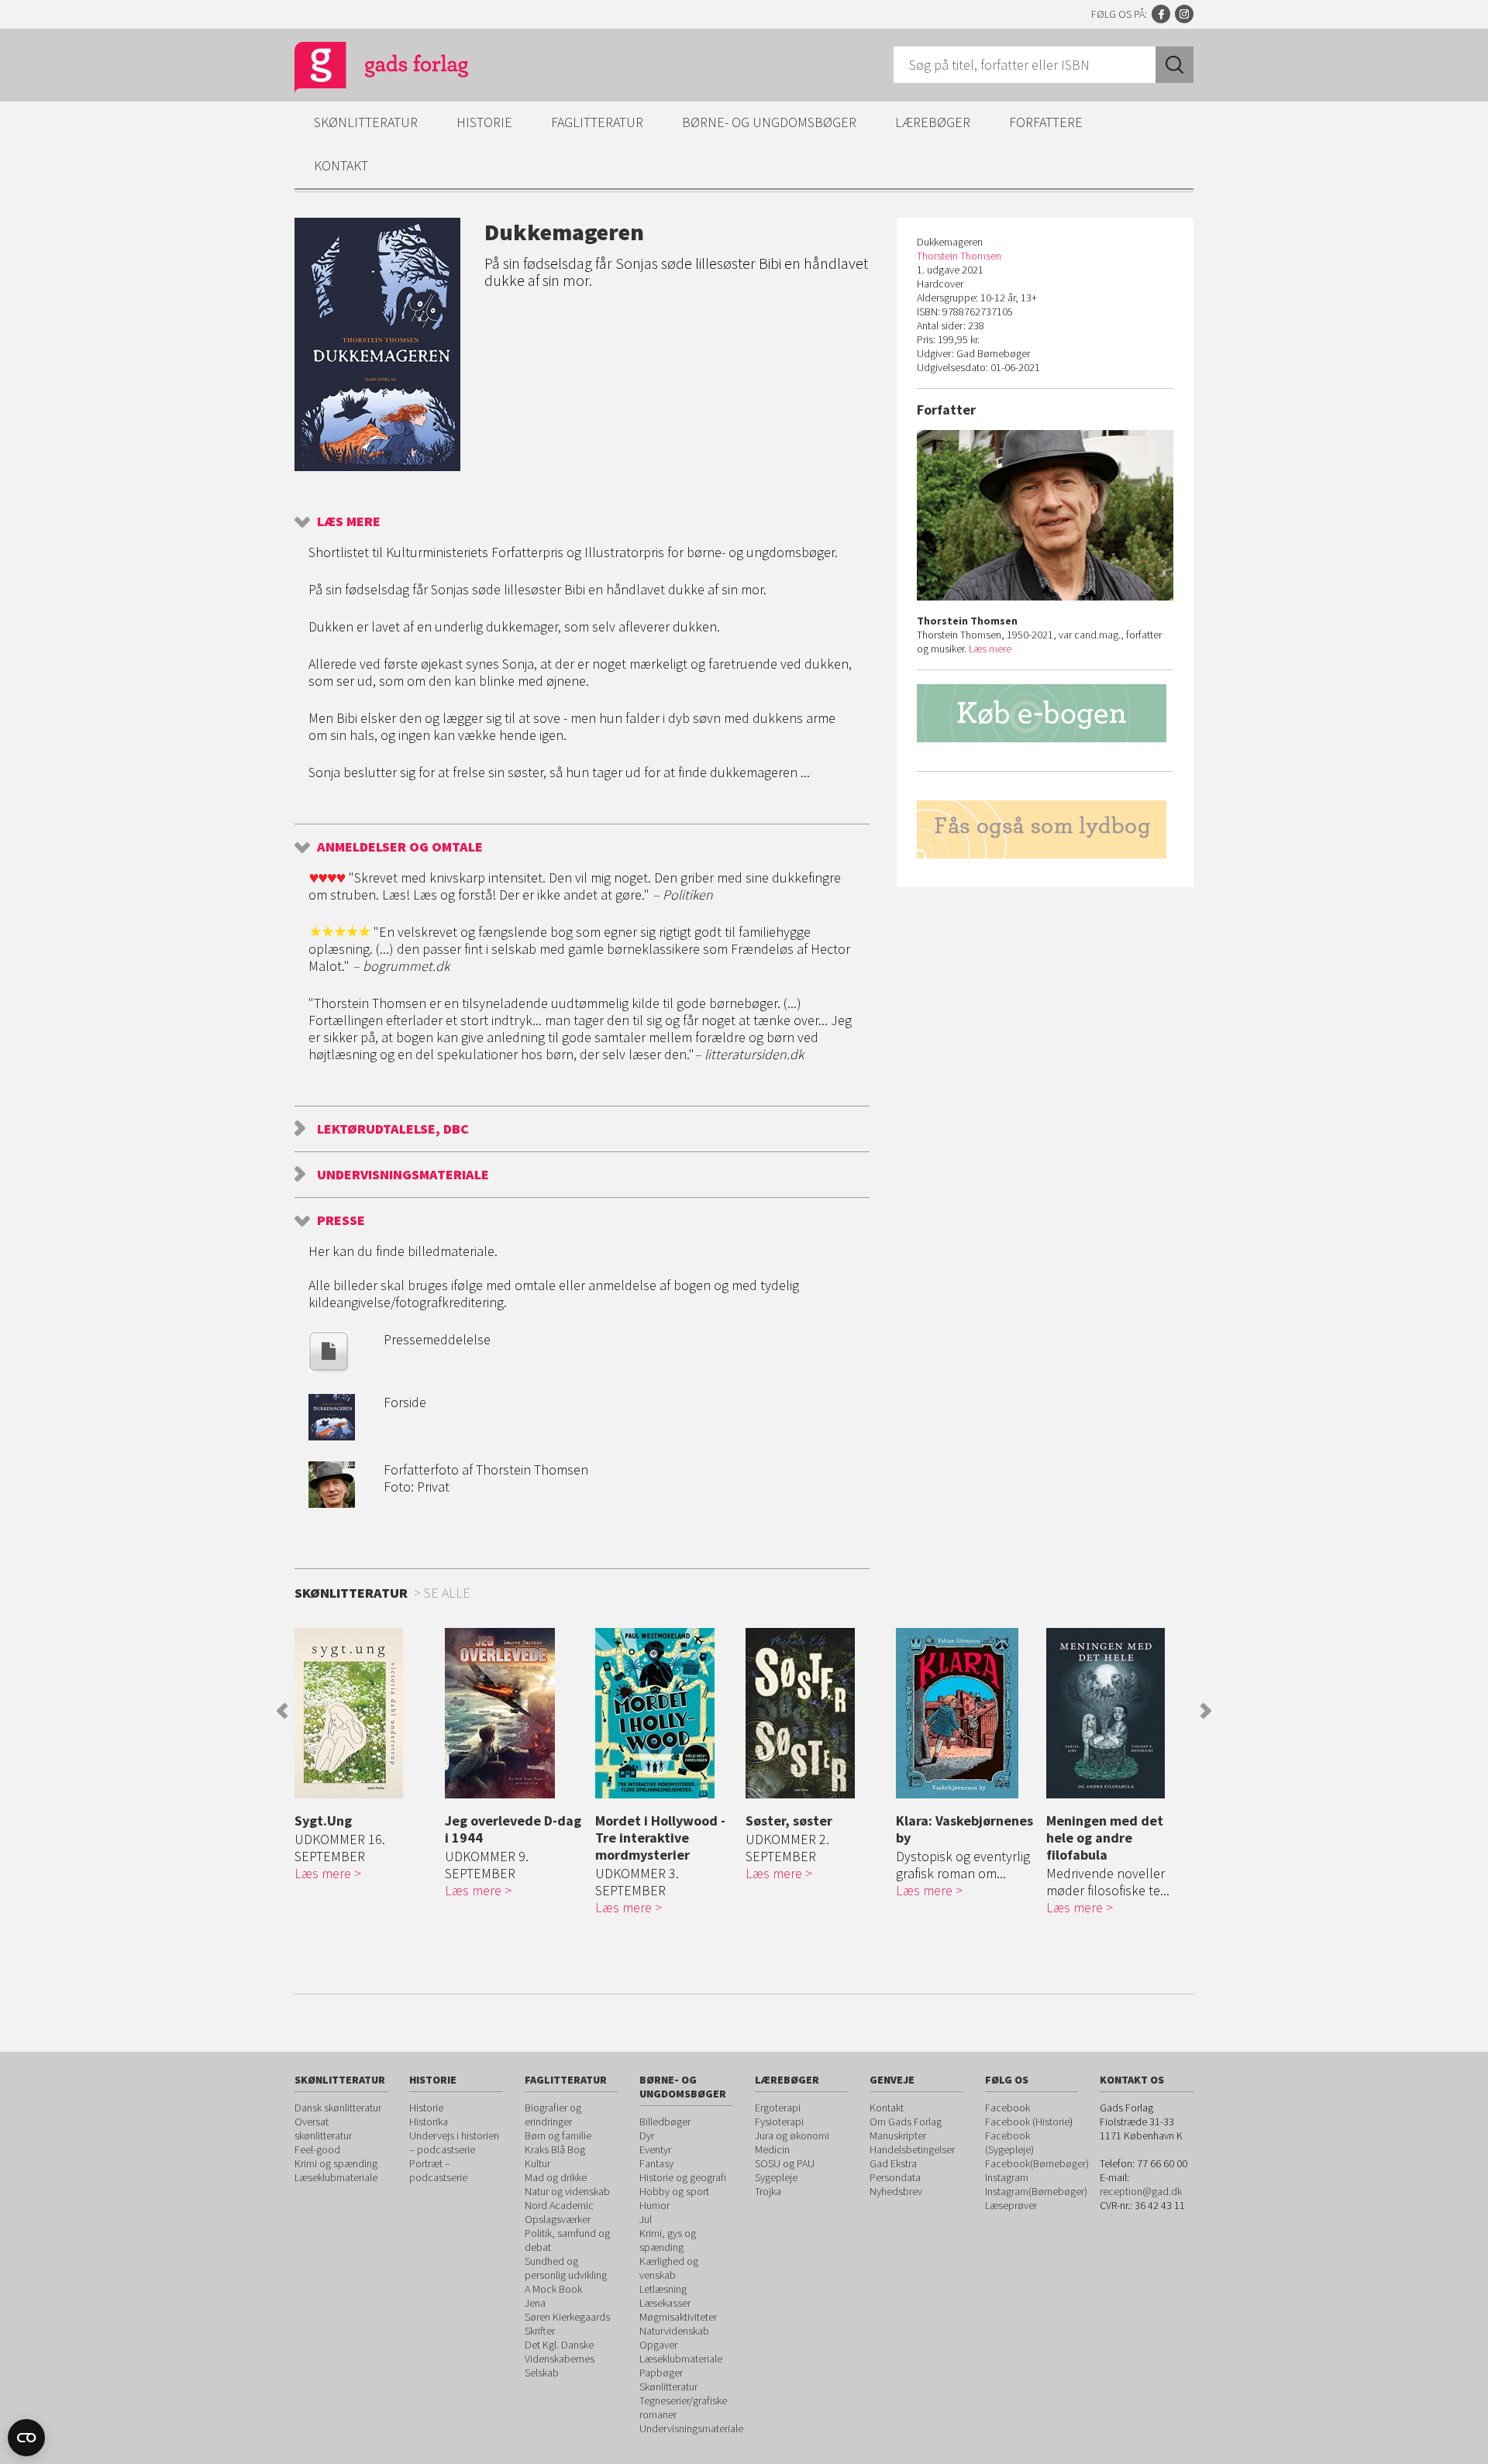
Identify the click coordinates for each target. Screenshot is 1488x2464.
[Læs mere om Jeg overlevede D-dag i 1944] (516, 1713)
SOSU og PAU (785, 2163)
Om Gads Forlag (906, 2122)
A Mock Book (553, 2289)
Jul (646, 2219)
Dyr (647, 2135)
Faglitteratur (597, 122)
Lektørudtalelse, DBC (393, 1129)
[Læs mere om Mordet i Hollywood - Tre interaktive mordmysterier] (666, 1713)
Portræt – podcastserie (438, 2170)
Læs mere (349, 521)
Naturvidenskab (674, 2331)
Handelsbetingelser (912, 2149)
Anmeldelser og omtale (400, 847)
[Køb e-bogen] (1045, 713)
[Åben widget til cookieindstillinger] (26, 2438)
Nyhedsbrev (896, 2191)
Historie (484, 122)
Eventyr (655, 2149)
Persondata (895, 2177)
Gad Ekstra (893, 2163)
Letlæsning (663, 2289)
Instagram (1184, 14)
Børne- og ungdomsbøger (769, 122)
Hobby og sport (674, 2191)
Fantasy (656, 2163)
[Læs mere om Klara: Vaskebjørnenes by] (967, 1713)
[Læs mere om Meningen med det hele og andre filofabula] (1118, 1713)
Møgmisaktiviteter (678, 2317)
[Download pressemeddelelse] (329, 1368)
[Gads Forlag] (365, 70)
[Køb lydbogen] (1045, 829)
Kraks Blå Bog (555, 2149)
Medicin (772, 2149)
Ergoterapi (778, 2108)
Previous (282, 1711)
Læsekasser (665, 2303)
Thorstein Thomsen (959, 256)
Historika (429, 2122)
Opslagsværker (558, 2219)
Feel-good (317, 2149)
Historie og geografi (683, 2177)
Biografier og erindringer (553, 2115)
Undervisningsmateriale (403, 1174)
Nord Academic (559, 2205)
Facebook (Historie (1027, 2122)
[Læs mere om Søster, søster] (817, 1713)
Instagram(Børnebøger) (1036, 2191)
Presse (341, 1220)
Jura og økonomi (792, 2135)
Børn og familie (558, 2135)
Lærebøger (933, 122)
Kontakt (341, 165)
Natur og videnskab (567, 2191)
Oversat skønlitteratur (323, 2128)
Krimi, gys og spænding (668, 2240)
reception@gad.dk (1141, 2191)
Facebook (1161, 14)
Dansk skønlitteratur (338, 2108)
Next (1206, 1711)
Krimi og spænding (336, 2163)
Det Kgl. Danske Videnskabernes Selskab (560, 2359)
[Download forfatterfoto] (332, 1503)
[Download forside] (332, 1435)
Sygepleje (776, 2177)
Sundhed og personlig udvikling (566, 2268)
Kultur (537, 2163)
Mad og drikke (556, 2177)
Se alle (447, 1593)
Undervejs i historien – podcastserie (454, 2142)
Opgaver (658, 2345)
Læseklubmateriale (336, 2177)
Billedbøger (665, 2122)
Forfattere (1046, 122)
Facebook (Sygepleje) (1009, 2142)
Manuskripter (898, 2135)
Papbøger (661, 2373)
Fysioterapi (779, 2122)
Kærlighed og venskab (669, 2268)
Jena (535, 2303)
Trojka (768, 2191)
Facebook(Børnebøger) (1037, 2163)
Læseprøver (1011, 2205)
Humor (654, 2205)
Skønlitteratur (366, 122)
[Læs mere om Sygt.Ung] (366, 1713)
